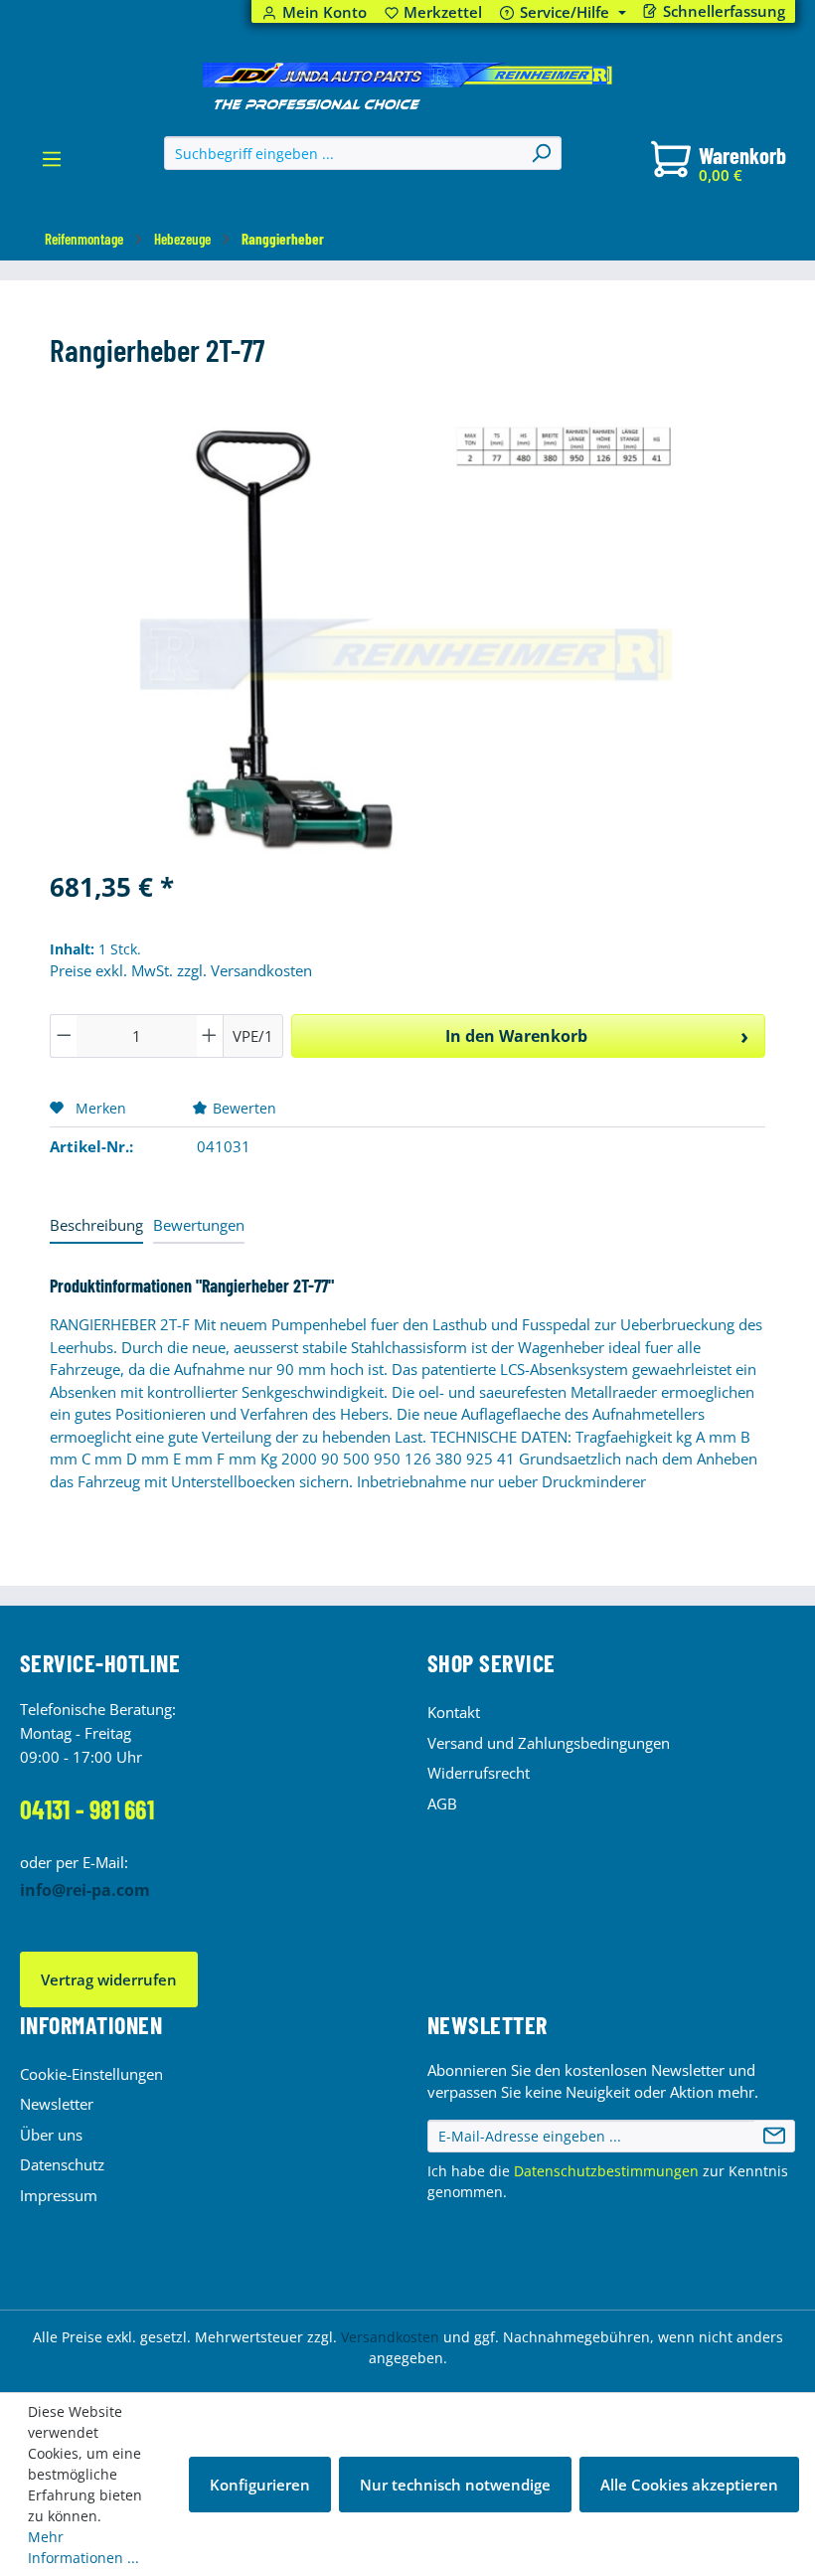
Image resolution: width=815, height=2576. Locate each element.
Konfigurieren (260, 2485)
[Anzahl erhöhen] (210, 1036)
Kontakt (454, 1712)
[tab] (96, 1226)
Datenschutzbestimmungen (606, 2171)
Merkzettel (434, 12)
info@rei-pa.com (85, 1890)
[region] (407, 639)
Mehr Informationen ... (83, 2547)
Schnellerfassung (724, 11)
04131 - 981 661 (87, 1809)
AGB (442, 1803)
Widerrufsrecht (479, 1773)
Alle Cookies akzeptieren (689, 2485)
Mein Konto (325, 12)
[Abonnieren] (774, 2137)
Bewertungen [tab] (199, 1225)
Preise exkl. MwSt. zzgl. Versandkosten (181, 970)
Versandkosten (390, 2337)
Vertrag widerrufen (109, 1979)
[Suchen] (541, 153)
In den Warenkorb (516, 1036)
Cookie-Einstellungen (91, 2074)
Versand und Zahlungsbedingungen (549, 1743)
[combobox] (343, 153)
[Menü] (52, 164)
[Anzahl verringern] (64, 1036)
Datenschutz (62, 2164)
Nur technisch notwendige (455, 2485)
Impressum (59, 2195)
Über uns (51, 2135)
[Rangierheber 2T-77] (407, 639)
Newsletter (57, 2104)
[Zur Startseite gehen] (407, 86)
